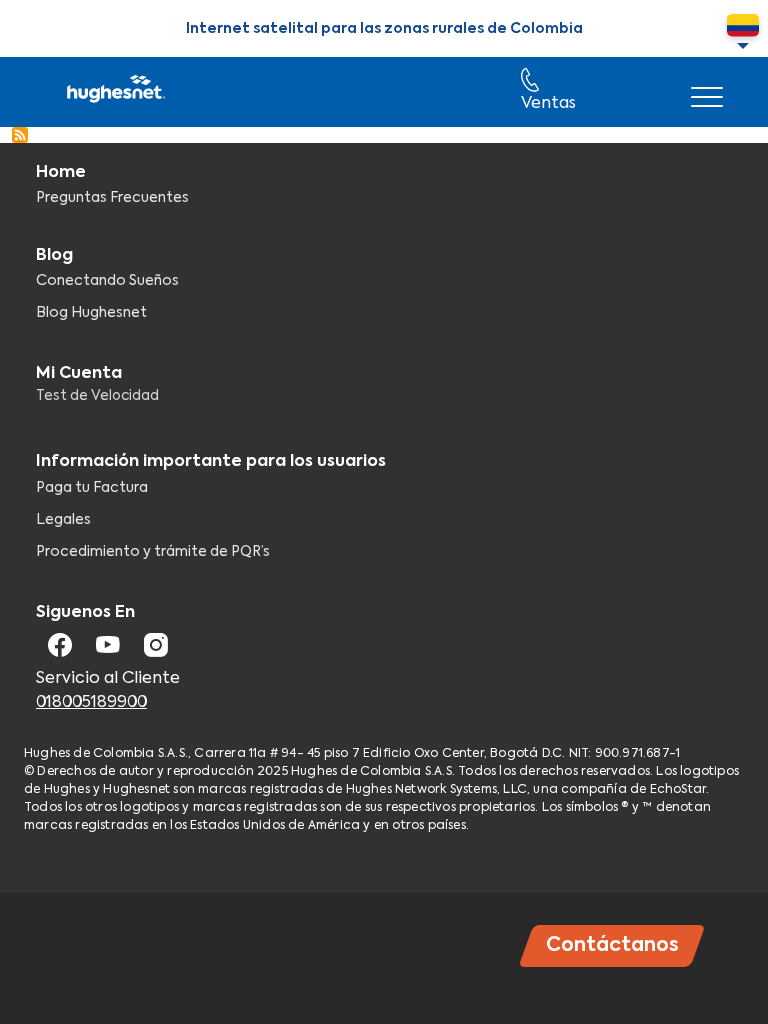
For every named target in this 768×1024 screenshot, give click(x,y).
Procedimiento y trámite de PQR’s (153, 552)
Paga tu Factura (92, 488)
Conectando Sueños (107, 281)
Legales (63, 520)
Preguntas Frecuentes (112, 198)
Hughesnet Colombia (114, 92)
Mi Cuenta (79, 374)
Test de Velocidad (97, 396)
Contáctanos (612, 945)
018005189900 (91, 703)
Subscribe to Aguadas (20, 135)
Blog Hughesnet (91, 313)
